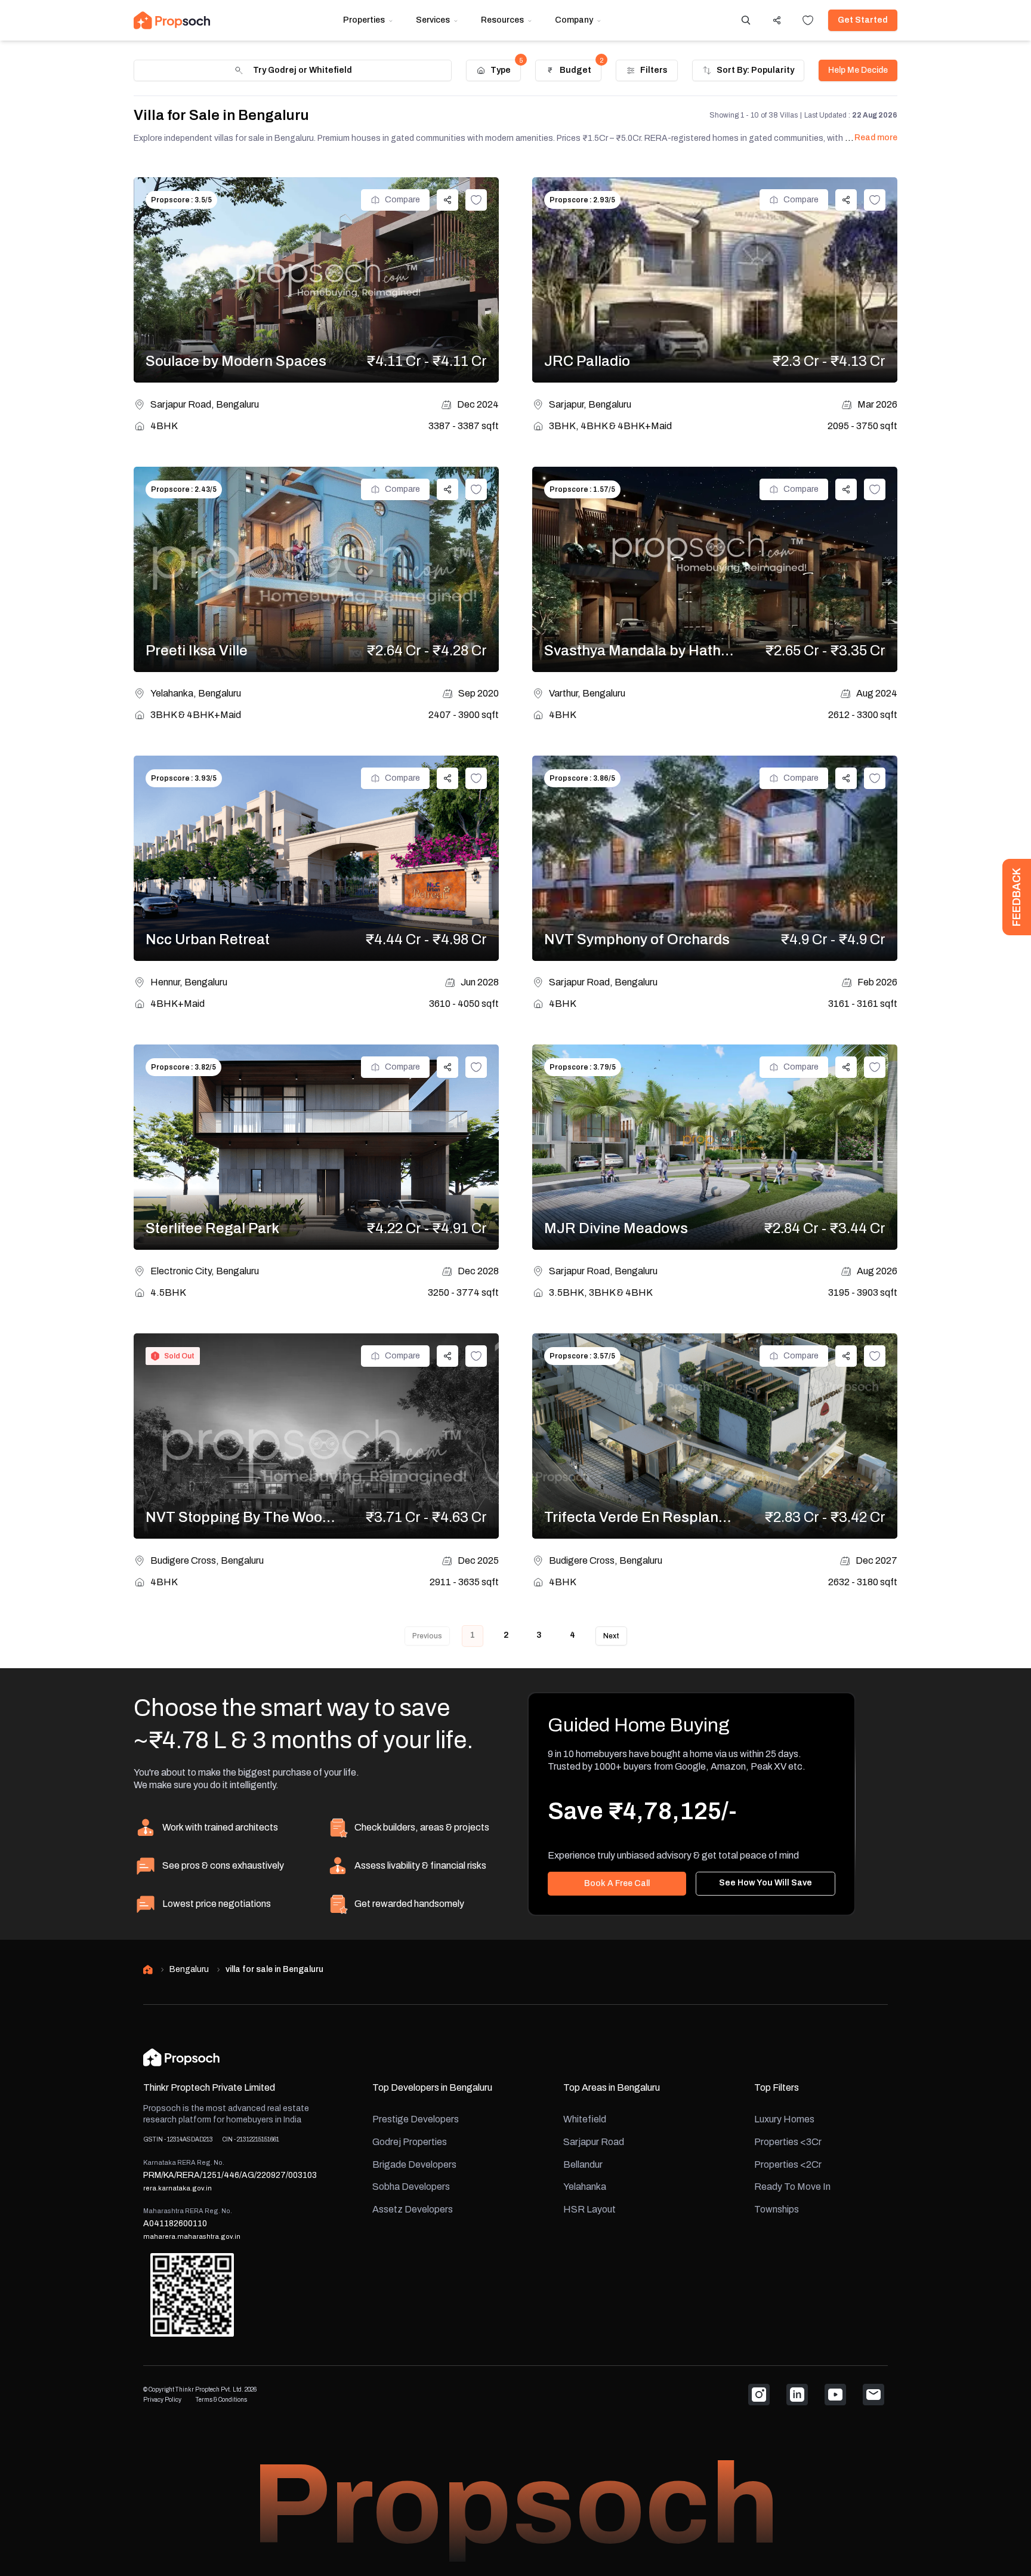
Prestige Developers (416, 2119)
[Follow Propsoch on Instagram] (759, 2395)
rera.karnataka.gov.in (178, 2188)
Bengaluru (189, 1969)
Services (433, 20)
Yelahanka (585, 2187)
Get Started (863, 20)
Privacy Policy (162, 2400)
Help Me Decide (858, 70)
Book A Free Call (617, 1883)
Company (574, 20)
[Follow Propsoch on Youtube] (835, 2395)
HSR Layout (589, 2209)
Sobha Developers (411, 2187)
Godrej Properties (410, 2142)
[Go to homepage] (172, 20)
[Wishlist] (808, 20)
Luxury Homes (784, 2119)
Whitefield (585, 2119)
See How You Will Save (765, 1883)
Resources (502, 20)
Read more (876, 138)
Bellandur (583, 2164)
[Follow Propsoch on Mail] (873, 2395)
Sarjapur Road (594, 2142)
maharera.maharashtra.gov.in (192, 2236)
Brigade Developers (414, 2164)
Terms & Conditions (221, 2400)
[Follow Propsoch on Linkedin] (797, 2395)
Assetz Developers (413, 2209)
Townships (777, 2209)
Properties (364, 20)
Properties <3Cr (788, 2142)
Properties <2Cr (788, 2164)
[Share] (777, 20)
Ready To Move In (792, 2187)
